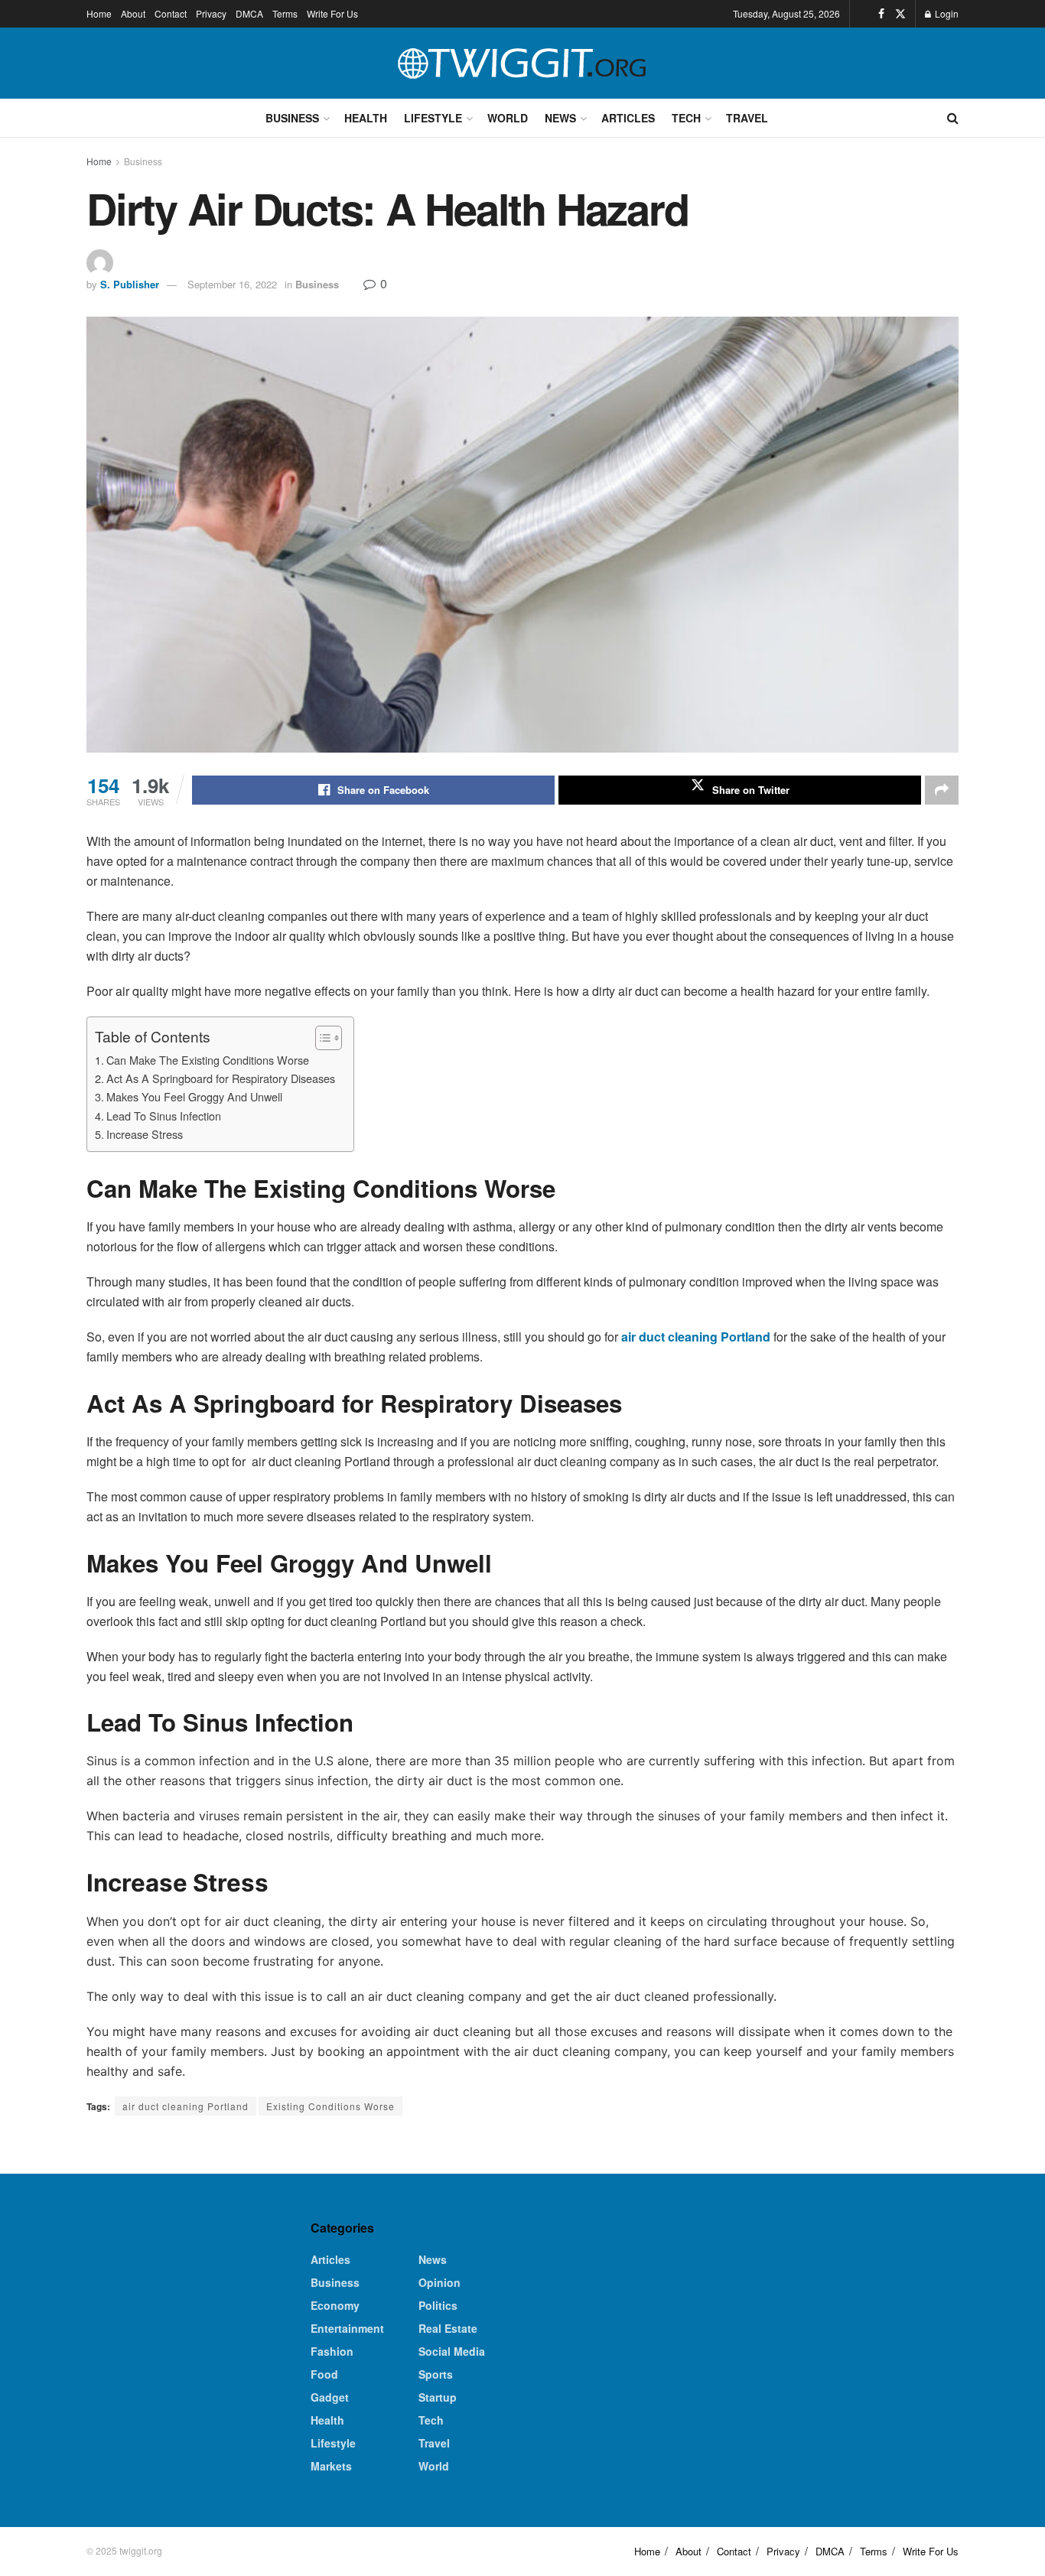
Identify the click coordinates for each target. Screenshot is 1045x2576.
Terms (285, 13)
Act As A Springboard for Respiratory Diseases (222, 1078)
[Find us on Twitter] (900, 14)
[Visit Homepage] (522, 63)
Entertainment (347, 2328)
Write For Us (332, 13)
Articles (628, 118)
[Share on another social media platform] (942, 790)
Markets (331, 2466)
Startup (438, 2397)
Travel (747, 118)
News (560, 118)
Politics (438, 2305)
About (133, 13)
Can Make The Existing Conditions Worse (208, 1060)
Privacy (211, 13)
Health (366, 118)
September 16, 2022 (232, 284)
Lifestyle (433, 118)
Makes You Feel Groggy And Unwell (196, 1096)
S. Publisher (130, 284)
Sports (436, 2374)
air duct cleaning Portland (186, 2106)
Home (99, 13)
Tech (686, 118)
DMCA (249, 13)
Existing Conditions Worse (330, 2106)
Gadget (330, 2397)
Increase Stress (145, 1134)
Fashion (332, 2351)
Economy (335, 2305)
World (508, 118)
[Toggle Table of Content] (321, 1038)
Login (946, 13)
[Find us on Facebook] (881, 14)
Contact (171, 13)
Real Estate (448, 2328)
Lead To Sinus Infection (165, 1116)
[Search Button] (953, 118)
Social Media (452, 2351)
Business (292, 118)
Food (324, 2374)
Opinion (439, 2282)
